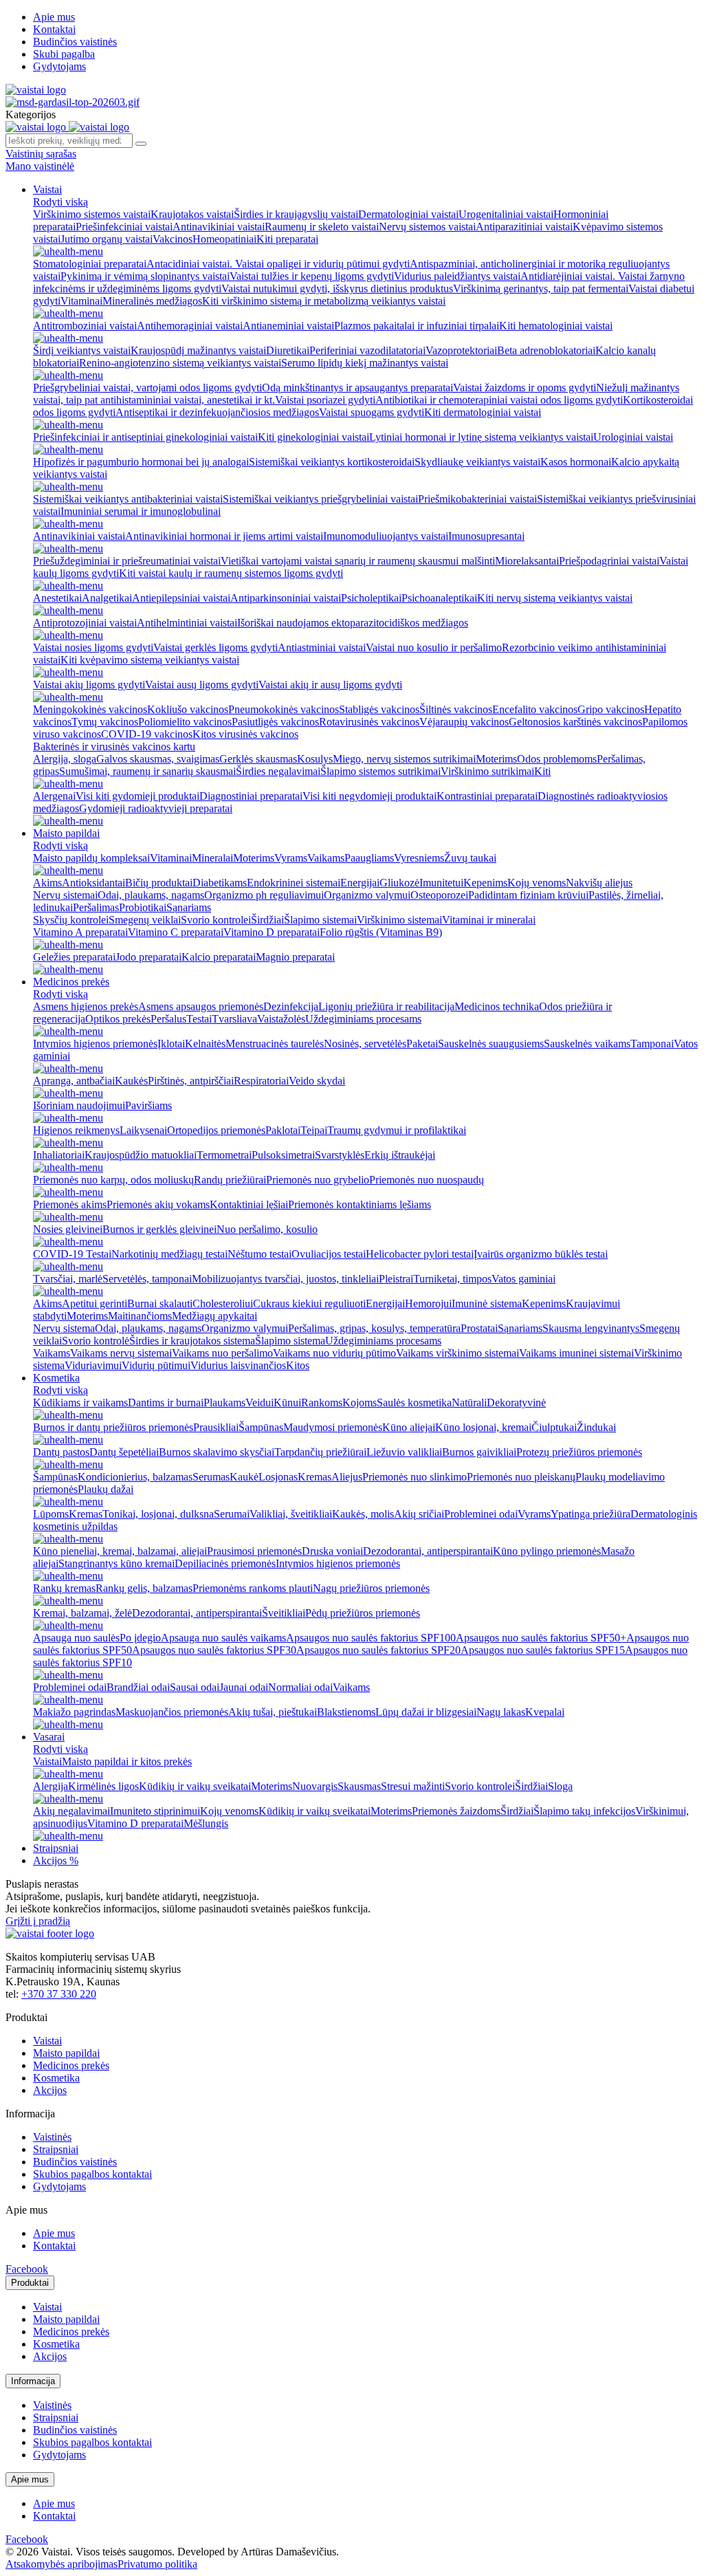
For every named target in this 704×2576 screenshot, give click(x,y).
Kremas (315, 1477)
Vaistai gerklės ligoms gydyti (216, 647)
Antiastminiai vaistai (322, 647)
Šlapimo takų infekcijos (584, 1811)
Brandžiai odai (138, 1687)
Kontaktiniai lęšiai (249, 1204)
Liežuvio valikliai (404, 1452)
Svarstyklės (340, 1155)
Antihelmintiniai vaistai (187, 623)
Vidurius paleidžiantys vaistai (457, 276)
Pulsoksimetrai (283, 1155)
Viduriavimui (93, 1365)
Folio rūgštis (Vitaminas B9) (381, 932)
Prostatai (479, 1328)
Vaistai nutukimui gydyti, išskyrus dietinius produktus (337, 288)
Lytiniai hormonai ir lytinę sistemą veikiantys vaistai (481, 437)
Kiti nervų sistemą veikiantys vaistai (555, 598)
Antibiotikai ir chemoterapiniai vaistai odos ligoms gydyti (499, 400)
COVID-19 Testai (72, 1254)
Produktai (30, 2283)
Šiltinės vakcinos (456, 709)
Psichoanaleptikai (439, 598)
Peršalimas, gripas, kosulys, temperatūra (374, 1328)
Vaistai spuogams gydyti (372, 412)
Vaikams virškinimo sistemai (458, 1353)
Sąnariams (189, 907)
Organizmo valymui (367, 895)
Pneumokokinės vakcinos (284, 709)
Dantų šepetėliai (124, 1452)
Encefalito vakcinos (535, 709)
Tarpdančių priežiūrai (320, 1452)
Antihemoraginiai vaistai (190, 326)
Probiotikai (143, 907)
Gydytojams (59, 66)
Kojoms (360, 1402)
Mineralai (212, 858)
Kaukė (244, 1477)
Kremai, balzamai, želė (82, 1613)
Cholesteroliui (223, 1303)
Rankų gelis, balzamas (144, 1588)
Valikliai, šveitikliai (291, 1514)
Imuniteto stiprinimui (155, 1811)
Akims (47, 883)
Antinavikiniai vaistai (219, 227)
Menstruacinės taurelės (275, 1044)
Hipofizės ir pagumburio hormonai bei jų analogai (141, 462)
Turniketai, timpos (452, 1279)
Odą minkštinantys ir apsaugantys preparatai (357, 388)
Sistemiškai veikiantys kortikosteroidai (332, 462)
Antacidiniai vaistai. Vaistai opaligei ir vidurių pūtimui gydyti (278, 264)
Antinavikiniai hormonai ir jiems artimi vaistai (224, 536)
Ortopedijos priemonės (216, 1130)
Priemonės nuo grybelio (318, 1180)
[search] (141, 144)
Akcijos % (56, 1860)
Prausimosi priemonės (254, 1551)
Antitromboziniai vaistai (85, 326)
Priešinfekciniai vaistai (124, 227)
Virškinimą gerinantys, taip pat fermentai (541, 288)
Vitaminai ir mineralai (489, 920)
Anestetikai (57, 598)
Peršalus (168, 1019)
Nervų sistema (64, 1328)
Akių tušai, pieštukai (273, 1712)
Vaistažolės (281, 1019)
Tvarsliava (234, 1019)
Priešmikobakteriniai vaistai (477, 499)
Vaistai (47, 189)
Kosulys (315, 759)
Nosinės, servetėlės (365, 1044)
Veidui (260, 1402)
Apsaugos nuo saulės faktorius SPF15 (543, 1650)
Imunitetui (441, 883)
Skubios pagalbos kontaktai (92, 2174)
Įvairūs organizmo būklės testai (541, 1254)
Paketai (422, 1044)
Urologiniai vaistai (633, 437)
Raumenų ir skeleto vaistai (322, 227)
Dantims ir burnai (166, 1402)
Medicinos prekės (71, 982)
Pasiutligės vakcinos (275, 722)
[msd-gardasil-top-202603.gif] (73, 102)
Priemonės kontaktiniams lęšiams (360, 1204)
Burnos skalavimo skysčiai (217, 1452)
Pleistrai (396, 1279)
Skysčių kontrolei (71, 920)
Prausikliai (216, 1427)
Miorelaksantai (527, 561)
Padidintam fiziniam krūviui (528, 895)
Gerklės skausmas (258, 759)
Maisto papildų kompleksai (91, 858)
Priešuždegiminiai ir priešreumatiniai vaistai (127, 561)
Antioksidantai (93, 883)
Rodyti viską (60, 202)
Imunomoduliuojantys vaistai (386, 536)
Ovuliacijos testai (329, 1254)
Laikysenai (143, 1130)
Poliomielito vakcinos (185, 722)
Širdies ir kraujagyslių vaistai (296, 214)
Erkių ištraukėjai (400, 1155)
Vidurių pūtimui (156, 1365)
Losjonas (278, 1477)
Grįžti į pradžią (38, 1921)
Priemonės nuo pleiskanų (521, 1477)
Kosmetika (56, 1378)
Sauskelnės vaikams (587, 1044)
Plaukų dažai (106, 1489)
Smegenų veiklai (145, 920)
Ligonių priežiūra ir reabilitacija (386, 1006)
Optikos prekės (118, 1019)
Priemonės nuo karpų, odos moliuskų (113, 1180)
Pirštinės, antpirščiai (191, 1081)
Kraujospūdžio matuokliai (141, 1155)
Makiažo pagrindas (74, 1712)
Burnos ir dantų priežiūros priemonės (113, 1427)
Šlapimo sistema (290, 1341)
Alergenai (54, 796)
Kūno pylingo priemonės (547, 1551)
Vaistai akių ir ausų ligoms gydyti (330, 685)
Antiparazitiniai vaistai (524, 227)
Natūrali (469, 1402)
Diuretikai (288, 350)
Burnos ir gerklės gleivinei (159, 1229)
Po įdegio (140, 1638)
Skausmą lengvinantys (591, 1328)
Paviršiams (148, 1105)
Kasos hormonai (576, 462)
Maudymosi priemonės (333, 1427)
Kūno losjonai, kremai (483, 1427)
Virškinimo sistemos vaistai (92, 214)
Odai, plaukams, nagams (151, 895)
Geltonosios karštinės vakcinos (575, 722)
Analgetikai (107, 598)
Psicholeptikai (371, 598)
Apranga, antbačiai (74, 1081)
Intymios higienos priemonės (95, 1044)
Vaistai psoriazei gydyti (325, 400)
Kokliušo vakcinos (188, 709)
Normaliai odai (300, 1687)
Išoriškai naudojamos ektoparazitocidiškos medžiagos (353, 623)
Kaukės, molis (363, 1514)
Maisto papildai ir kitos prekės (127, 1761)
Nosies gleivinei (68, 1229)
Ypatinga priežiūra (591, 1514)
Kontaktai (54, 29)
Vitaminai (81, 301)
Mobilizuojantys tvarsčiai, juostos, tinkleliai (285, 1279)
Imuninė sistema (487, 1303)
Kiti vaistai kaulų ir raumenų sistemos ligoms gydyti (231, 573)
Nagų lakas (501, 1712)
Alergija (51, 1786)
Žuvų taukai (470, 858)
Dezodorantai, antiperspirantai (428, 1551)
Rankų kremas (64, 1588)
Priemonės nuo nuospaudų (427, 1180)
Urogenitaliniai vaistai (506, 214)
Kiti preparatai (287, 239)
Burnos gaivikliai (479, 1452)
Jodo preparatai (148, 957)
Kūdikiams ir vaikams (80, 1402)
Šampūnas (261, 1427)
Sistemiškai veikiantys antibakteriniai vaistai (128, 499)
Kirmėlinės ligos (103, 1786)
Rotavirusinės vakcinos (369, 722)
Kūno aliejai (409, 1427)
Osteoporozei (439, 895)
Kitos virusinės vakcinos (245, 734)
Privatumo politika (157, 2564)
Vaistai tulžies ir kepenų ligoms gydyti (312, 276)
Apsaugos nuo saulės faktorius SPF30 (214, 1650)
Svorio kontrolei (216, 920)
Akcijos (50, 2090)
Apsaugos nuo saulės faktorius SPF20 (378, 1650)
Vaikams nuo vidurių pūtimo (334, 1353)
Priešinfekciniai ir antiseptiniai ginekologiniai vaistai (145, 437)
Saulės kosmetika (414, 1402)
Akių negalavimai (71, 1811)
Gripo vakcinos (611, 709)
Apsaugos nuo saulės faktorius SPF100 (371, 1638)
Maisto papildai (66, 833)
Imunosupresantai (486, 536)
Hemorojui (428, 1303)
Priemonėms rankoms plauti (253, 1588)
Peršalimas (96, 907)
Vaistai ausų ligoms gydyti (202, 685)
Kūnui (287, 1402)
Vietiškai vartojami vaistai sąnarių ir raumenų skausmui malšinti (358, 561)
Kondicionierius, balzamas (135, 1477)
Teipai (314, 1130)
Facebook (27, 2269)
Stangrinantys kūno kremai (117, 1563)
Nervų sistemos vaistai (427, 227)
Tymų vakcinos (105, 722)
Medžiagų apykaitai (214, 1316)
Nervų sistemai (65, 895)
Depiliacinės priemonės (225, 1563)
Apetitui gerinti (95, 1303)
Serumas (211, 1477)
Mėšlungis (206, 1823)
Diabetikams (220, 883)
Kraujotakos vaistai (192, 214)
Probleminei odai (481, 1514)
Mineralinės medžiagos (152, 301)
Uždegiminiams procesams (363, 1019)
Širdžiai (267, 920)
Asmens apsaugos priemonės (201, 1006)
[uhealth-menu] (68, 251)
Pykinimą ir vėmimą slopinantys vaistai (145, 276)
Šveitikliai (284, 1613)
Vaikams (326, 858)
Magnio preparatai (295, 957)
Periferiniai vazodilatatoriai (367, 350)
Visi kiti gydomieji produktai (137, 796)
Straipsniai (56, 1848)
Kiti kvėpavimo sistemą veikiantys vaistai (150, 660)
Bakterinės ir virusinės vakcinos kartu (114, 746)
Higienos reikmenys (76, 1130)
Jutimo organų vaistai (107, 239)
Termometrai (224, 1155)
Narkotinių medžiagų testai (169, 1254)
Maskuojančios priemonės (172, 1712)
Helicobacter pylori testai (420, 1254)
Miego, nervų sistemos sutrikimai (404, 759)
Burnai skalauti (160, 1303)
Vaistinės (52, 2137)
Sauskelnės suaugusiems (491, 1044)
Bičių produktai (159, 883)
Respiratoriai (261, 1081)
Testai (199, 1019)
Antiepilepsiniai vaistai (181, 598)
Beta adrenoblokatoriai (546, 350)
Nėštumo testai (260, 1254)
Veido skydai (317, 1081)
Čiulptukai (554, 1427)
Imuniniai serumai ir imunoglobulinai (141, 511)
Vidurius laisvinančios (238, 1365)
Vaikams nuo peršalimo (222, 1353)
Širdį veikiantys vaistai (82, 350)
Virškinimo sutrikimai (487, 771)
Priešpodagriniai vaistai (609, 561)
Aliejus (347, 1477)
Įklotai (171, 1044)
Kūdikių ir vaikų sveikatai (195, 1786)
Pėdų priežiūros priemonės (363, 1613)
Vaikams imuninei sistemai (576, 1353)
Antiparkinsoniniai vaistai (286, 598)
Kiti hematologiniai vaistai (556, 326)
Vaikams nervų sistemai (121, 1353)
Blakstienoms (346, 1712)
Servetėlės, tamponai (147, 1279)
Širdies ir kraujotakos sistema (192, 1341)
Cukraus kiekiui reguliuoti (309, 1303)
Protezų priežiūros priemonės (579, 1452)
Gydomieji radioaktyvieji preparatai (156, 808)
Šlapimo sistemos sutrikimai (381, 771)
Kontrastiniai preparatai (487, 796)
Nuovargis (315, 1786)
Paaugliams (369, 858)
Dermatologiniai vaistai (408, 214)
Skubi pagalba (64, 54)
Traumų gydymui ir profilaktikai (397, 1130)
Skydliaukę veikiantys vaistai (477, 462)
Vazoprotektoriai (461, 350)
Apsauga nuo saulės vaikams (223, 1638)
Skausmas (359, 1786)
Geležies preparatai (74, 957)
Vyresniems (419, 858)
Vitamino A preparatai (80, 932)
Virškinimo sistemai (399, 920)
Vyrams (291, 858)
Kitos (298, 1365)
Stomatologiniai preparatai (90, 264)
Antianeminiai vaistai (288, 326)
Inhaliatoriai (59, 1155)
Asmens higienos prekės (86, 1006)
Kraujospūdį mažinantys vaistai (198, 350)
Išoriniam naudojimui (79, 1105)
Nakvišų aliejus (599, 883)
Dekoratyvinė (516, 1402)
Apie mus (54, 17)
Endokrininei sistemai (294, 883)
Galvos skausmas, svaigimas (158, 759)
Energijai (360, 883)
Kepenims (485, 883)
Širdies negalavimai (278, 771)
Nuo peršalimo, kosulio (267, 1229)
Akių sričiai (419, 1514)
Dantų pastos (61, 1452)
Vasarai (49, 1737)
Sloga (560, 1786)
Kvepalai (545, 1712)
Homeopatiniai (224, 239)
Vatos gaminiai (524, 1279)
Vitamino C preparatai (176, 932)
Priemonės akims (70, 1204)
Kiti (542, 771)
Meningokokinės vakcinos (90, 709)
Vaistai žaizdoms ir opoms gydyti (525, 388)
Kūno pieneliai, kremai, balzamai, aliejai (120, 1551)
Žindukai (596, 1427)
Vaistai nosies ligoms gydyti (93, 647)
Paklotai (283, 1130)
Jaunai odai (244, 1687)
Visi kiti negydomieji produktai (370, 796)
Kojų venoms (537, 883)
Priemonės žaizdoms (456, 1811)
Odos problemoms (557, 759)
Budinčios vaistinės (75, 42)
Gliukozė (399, 883)
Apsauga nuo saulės (76, 1638)
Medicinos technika (497, 1006)
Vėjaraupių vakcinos (464, 722)
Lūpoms (51, 1514)
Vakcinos (173, 239)
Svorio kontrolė (96, 1341)
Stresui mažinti (413, 1786)
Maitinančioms (140, 1316)
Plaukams (224, 1402)
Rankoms (322, 1402)
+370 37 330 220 (59, 1994)
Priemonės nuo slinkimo (415, 1477)
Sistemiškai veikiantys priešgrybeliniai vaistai (320, 499)
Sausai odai (195, 1687)
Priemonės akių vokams (158, 1204)
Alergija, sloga (65, 759)
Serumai (232, 1514)
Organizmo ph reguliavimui (264, 895)
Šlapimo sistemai (320, 920)
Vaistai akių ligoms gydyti (89, 685)
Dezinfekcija (291, 1006)
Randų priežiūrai (230, 1180)
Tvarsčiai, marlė (68, 1279)
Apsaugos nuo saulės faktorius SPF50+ (541, 1638)
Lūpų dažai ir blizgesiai (426, 1712)
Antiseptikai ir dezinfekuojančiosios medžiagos (217, 412)
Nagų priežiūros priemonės (371, 1588)
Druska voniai (332, 1551)
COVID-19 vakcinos (147, 734)
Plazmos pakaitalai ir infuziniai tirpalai (417, 326)
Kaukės (131, 1081)
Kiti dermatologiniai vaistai (483, 412)
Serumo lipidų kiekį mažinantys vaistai (365, 363)
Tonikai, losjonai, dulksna (158, 1514)
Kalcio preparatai (219, 957)
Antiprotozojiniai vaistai (85, 623)
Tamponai (652, 1044)
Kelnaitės (205, 1044)
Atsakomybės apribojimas (62, 2564)
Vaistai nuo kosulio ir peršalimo (434, 647)
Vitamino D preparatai (272, 932)
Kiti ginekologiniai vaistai (313, 437)
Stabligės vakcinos (379, 709)
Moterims (496, 759)
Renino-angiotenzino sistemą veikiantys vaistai (180, 363)
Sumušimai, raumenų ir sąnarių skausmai (147, 771)
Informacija (33, 2381)
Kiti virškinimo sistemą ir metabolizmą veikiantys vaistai (324, 301)
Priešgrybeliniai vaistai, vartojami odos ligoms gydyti (147, 388)
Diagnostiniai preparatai (251, 796)
